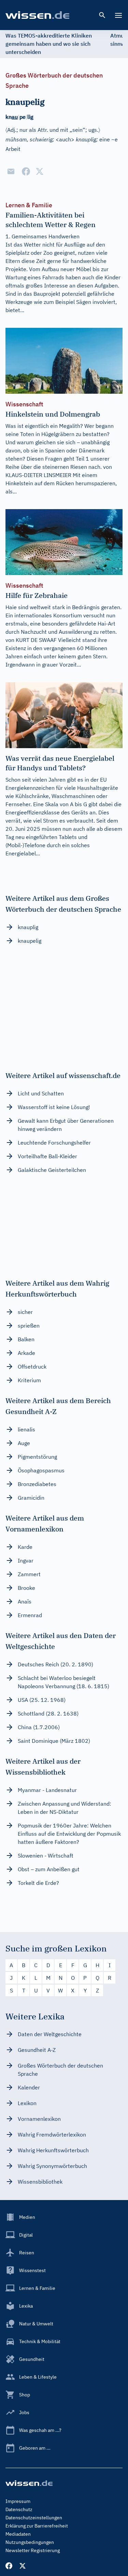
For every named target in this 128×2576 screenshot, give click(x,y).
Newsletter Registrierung (33, 2550)
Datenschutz (19, 2509)
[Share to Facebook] (26, 171)
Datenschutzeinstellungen (34, 2518)
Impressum (18, 2501)
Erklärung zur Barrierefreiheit (37, 2526)
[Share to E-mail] (11, 171)
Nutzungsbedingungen (30, 2542)
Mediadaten (18, 2534)
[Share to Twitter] (40, 171)
